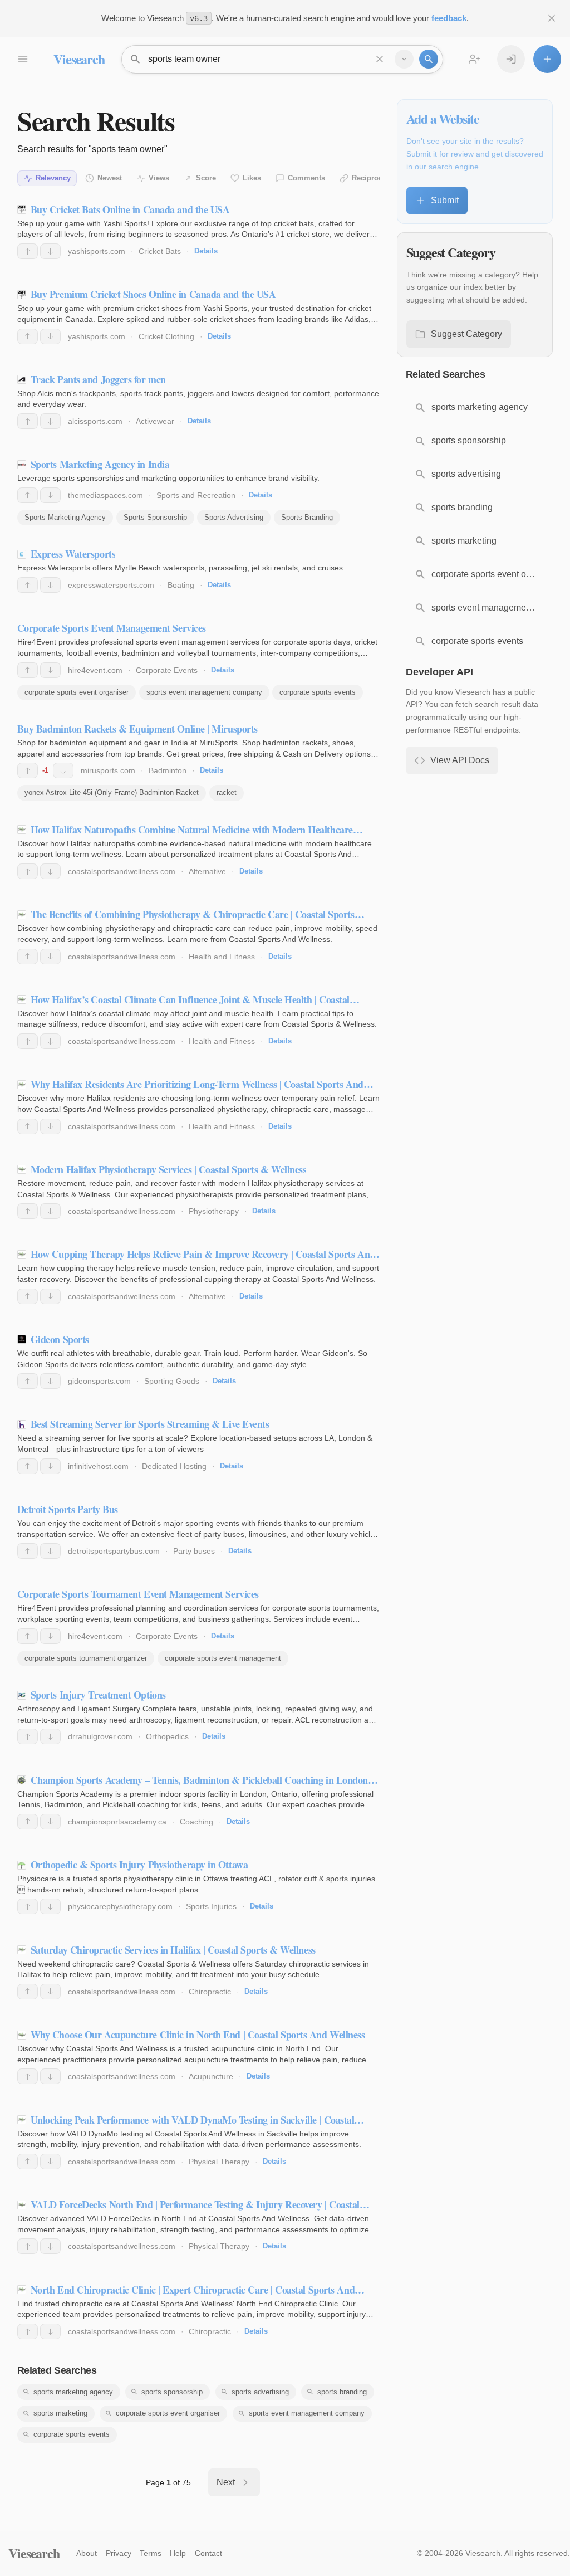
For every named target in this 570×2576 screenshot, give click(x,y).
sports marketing (60, 2413)
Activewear (155, 421)
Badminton (168, 770)
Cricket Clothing (166, 336)
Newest (110, 178)
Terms (151, 2553)
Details (206, 251)
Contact (208, 2553)
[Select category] (404, 59)
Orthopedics (167, 1736)
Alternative (207, 871)
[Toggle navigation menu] (22, 59)
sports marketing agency (73, 2392)
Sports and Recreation (196, 495)
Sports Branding (307, 517)
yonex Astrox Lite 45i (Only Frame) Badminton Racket (112, 792)
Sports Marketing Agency (65, 517)
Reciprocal (370, 178)
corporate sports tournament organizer (86, 1658)
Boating (181, 585)
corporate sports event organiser (77, 692)
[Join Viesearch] (474, 59)
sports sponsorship (172, 2392)
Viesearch (79, 59)
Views (159, 178)
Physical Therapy (219, 2162)
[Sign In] (511, 59)
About (87, 2553)
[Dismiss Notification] (552, 18)
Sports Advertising (234, 517)
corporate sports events (318, 692)
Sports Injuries (211, 1906)
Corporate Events (167, 670)
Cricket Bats (160, 251)
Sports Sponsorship (155, 517)
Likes (252, 178)
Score (206, 178)
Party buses (194, 1551)
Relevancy (53, 178)
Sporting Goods (172, 1381)
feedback (449, 18)
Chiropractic (210, 1992)
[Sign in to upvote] (28, 251)
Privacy (119, 2553)
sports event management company (204, 692)
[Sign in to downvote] (50, 251)
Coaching (196, 1822)
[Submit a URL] (547, 59)
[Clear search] (380, 59)
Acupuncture (211, 2076)
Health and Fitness (222, 957)
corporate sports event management (223, 1658)
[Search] (429, 59)
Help (178, 2553)
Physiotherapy (214, 1211)
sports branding (342, 2392)
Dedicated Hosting (174, 1466)
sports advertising (260, 2392)
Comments (306, 178)
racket (227, 792)
